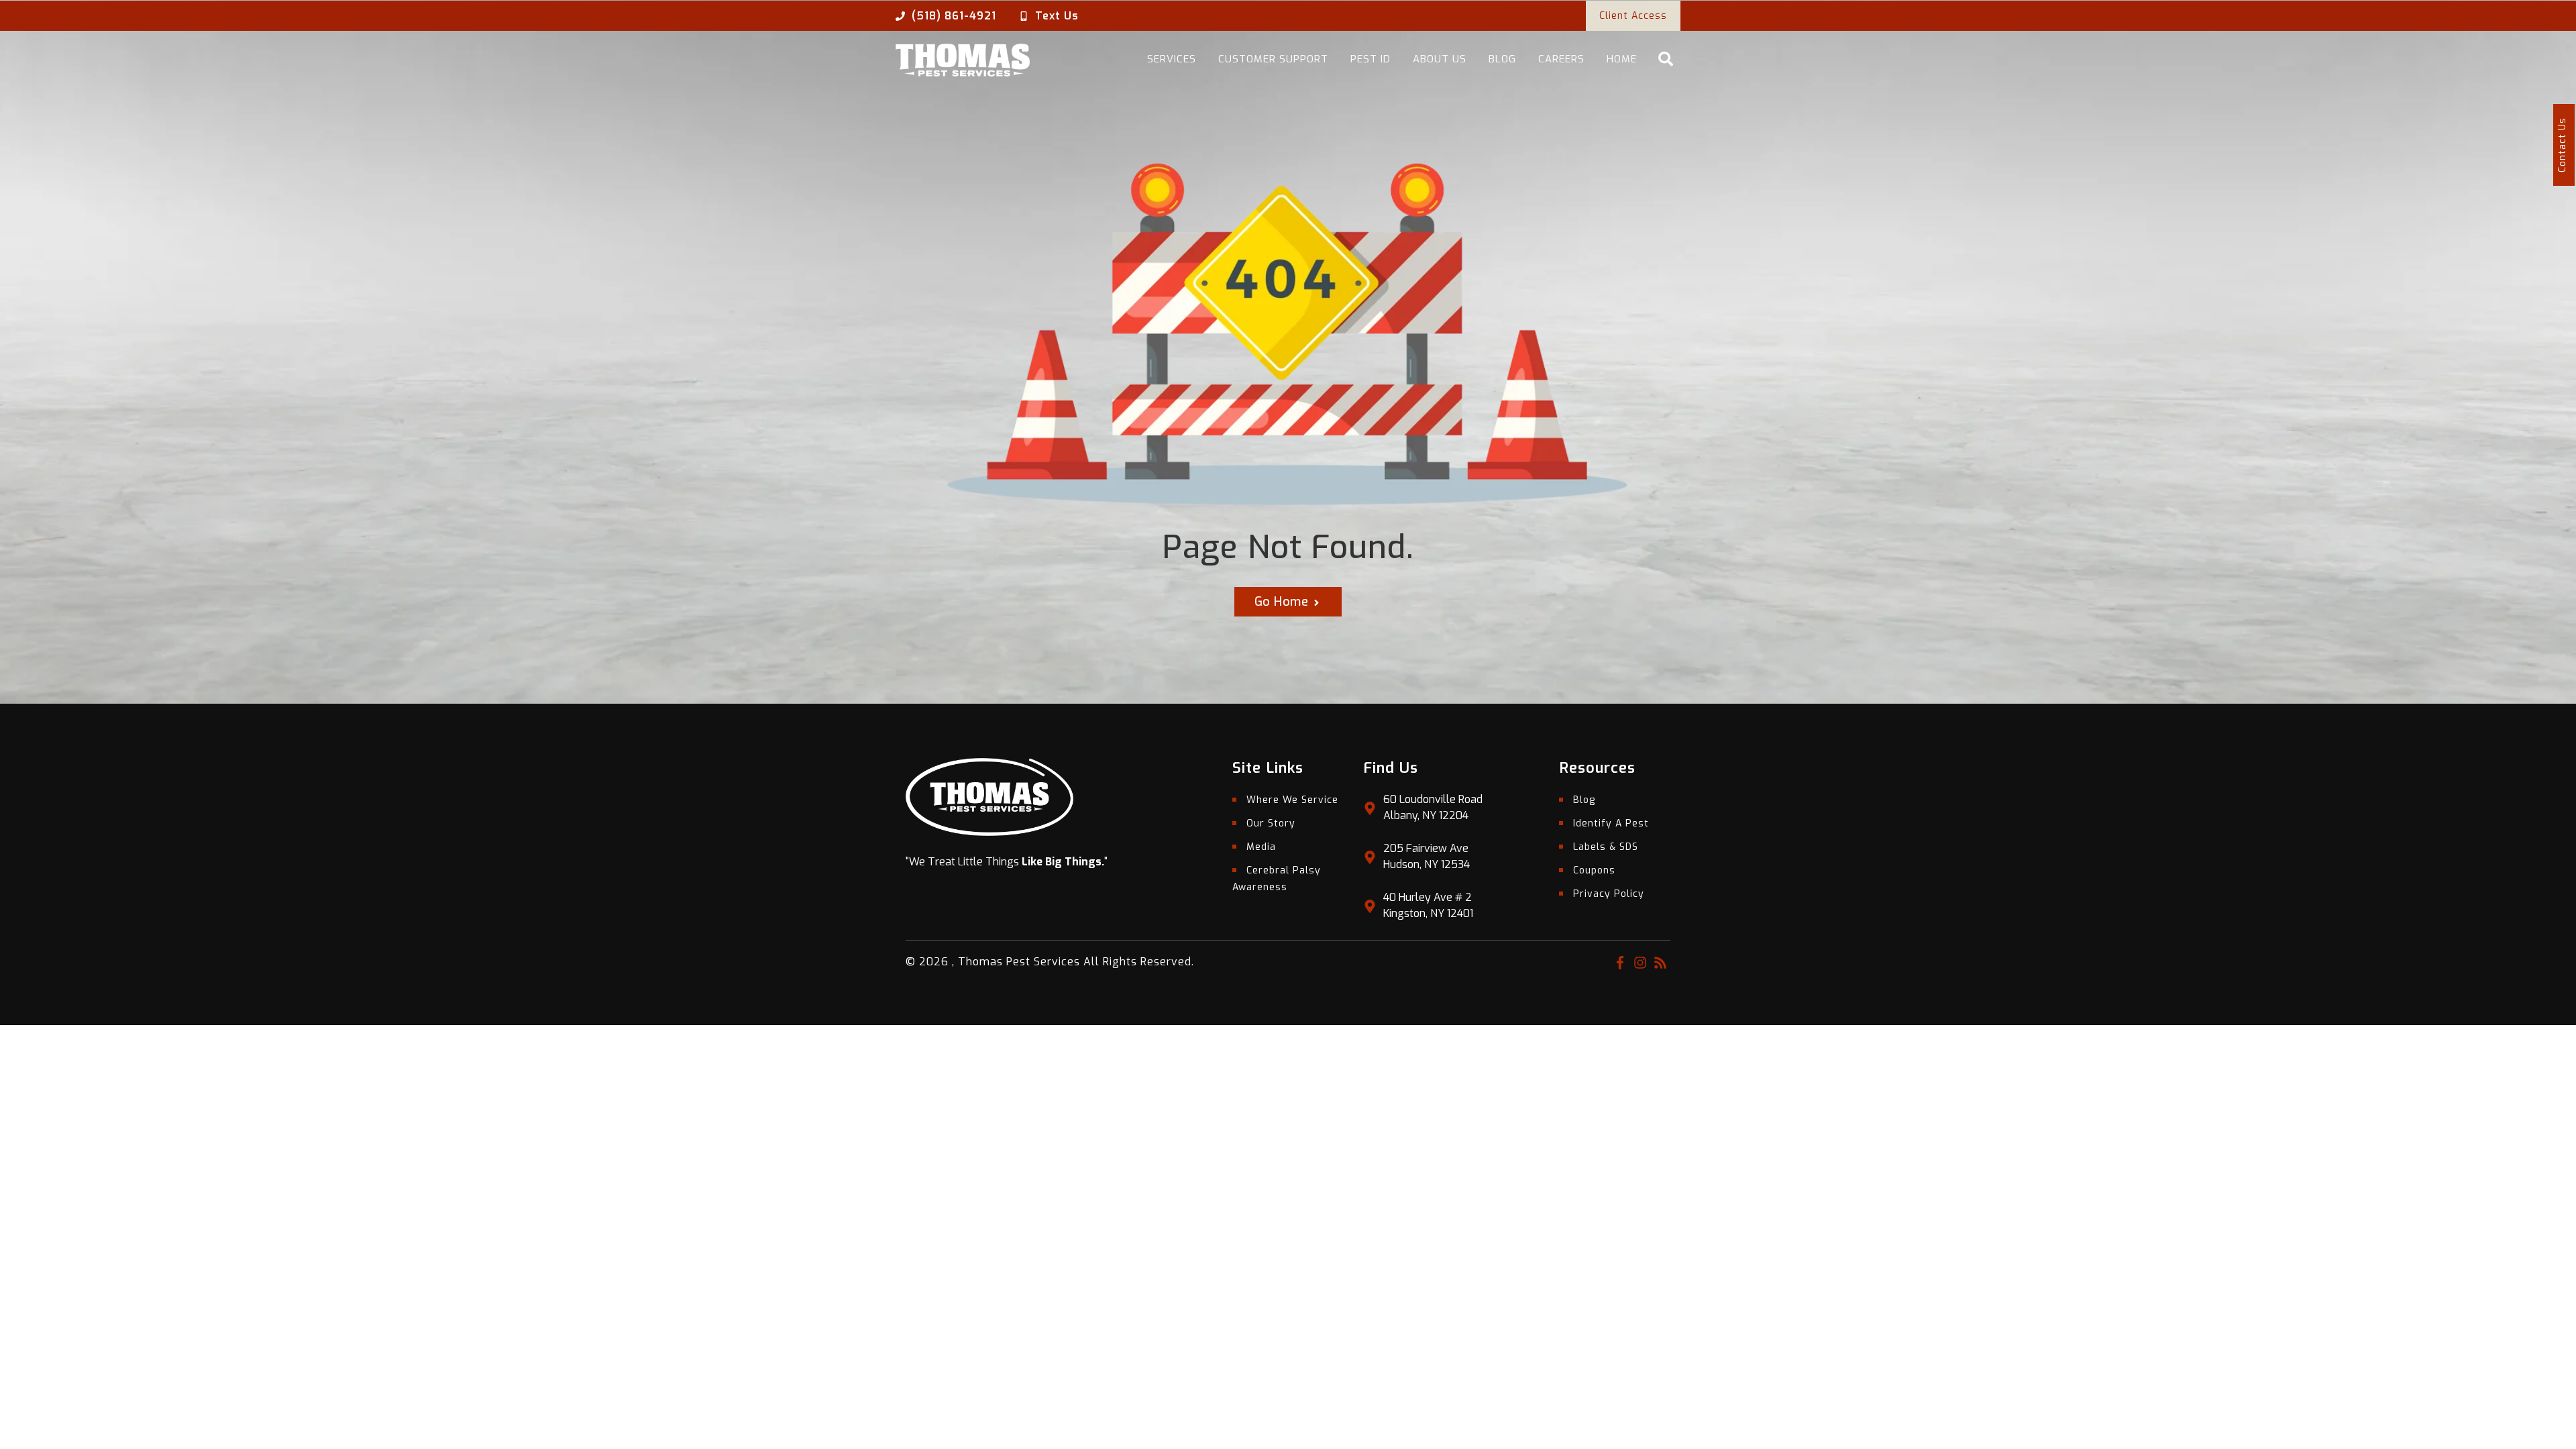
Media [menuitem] (1261, 847)
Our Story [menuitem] (1271, 823)
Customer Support (1273, 59)
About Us (1440, 59)
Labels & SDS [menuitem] (1606, 847)
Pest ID (1371, 59)
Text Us (1057, 16)
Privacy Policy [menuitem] (1609, 894)
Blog (1502, 59)
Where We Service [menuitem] (1292, 800)
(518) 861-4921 (954, 16)
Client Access (1633, 16)
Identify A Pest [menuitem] (1611, 823)
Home (1622, 59)
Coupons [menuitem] (1594, 870)
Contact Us (2562, 145)
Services (1172, 59)
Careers (1561, 59)
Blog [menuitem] (1584, 800)
